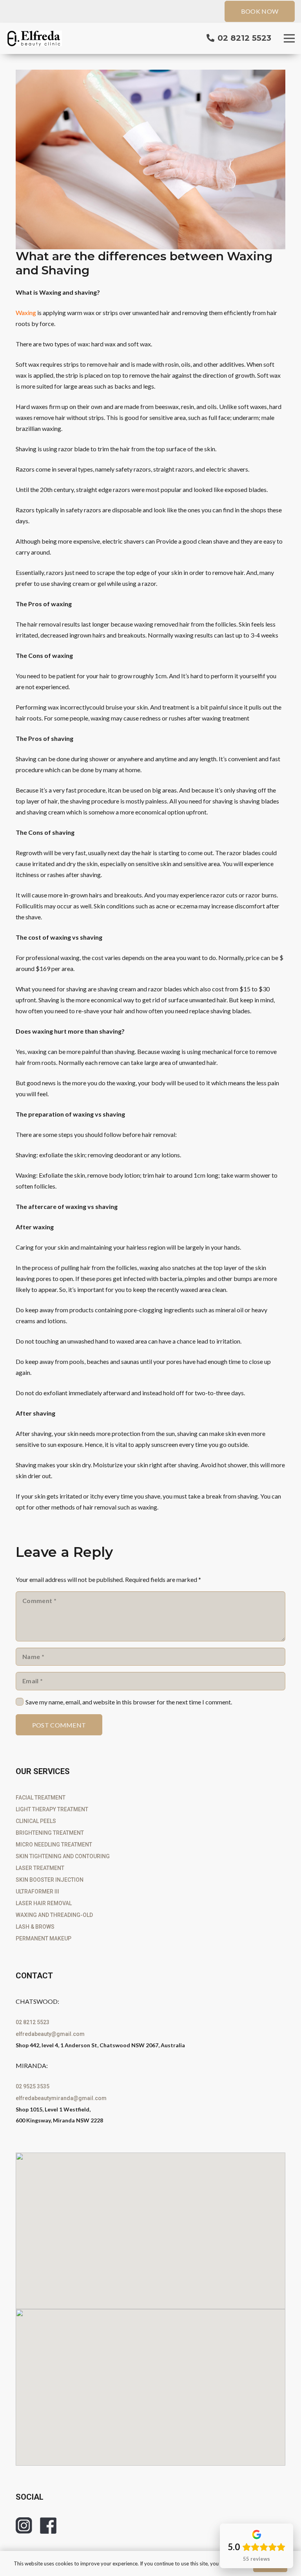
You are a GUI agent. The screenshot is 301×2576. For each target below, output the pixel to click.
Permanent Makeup (44, 1938)
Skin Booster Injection (50, 1880)
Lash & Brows (35, 1927)
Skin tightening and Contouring (63, 1856)
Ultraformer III (37, 1891)
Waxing (26, 313)
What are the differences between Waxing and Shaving (144, 263)
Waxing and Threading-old (54, 1915)
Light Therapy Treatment (52, 1809)
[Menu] (289, 38)
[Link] (34, 38)
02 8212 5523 (33, 2022)
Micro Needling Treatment (54, 1845)
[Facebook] (48, 2526)
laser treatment (40, 1868)
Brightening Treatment (50, 1833)
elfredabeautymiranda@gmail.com (61, 2098)
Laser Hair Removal (44, 1903)
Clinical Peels (36, 1821)
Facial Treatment (41, 1798)
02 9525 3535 (33, 2086)
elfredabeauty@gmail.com (50, 2034)
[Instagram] (24, 2526)
